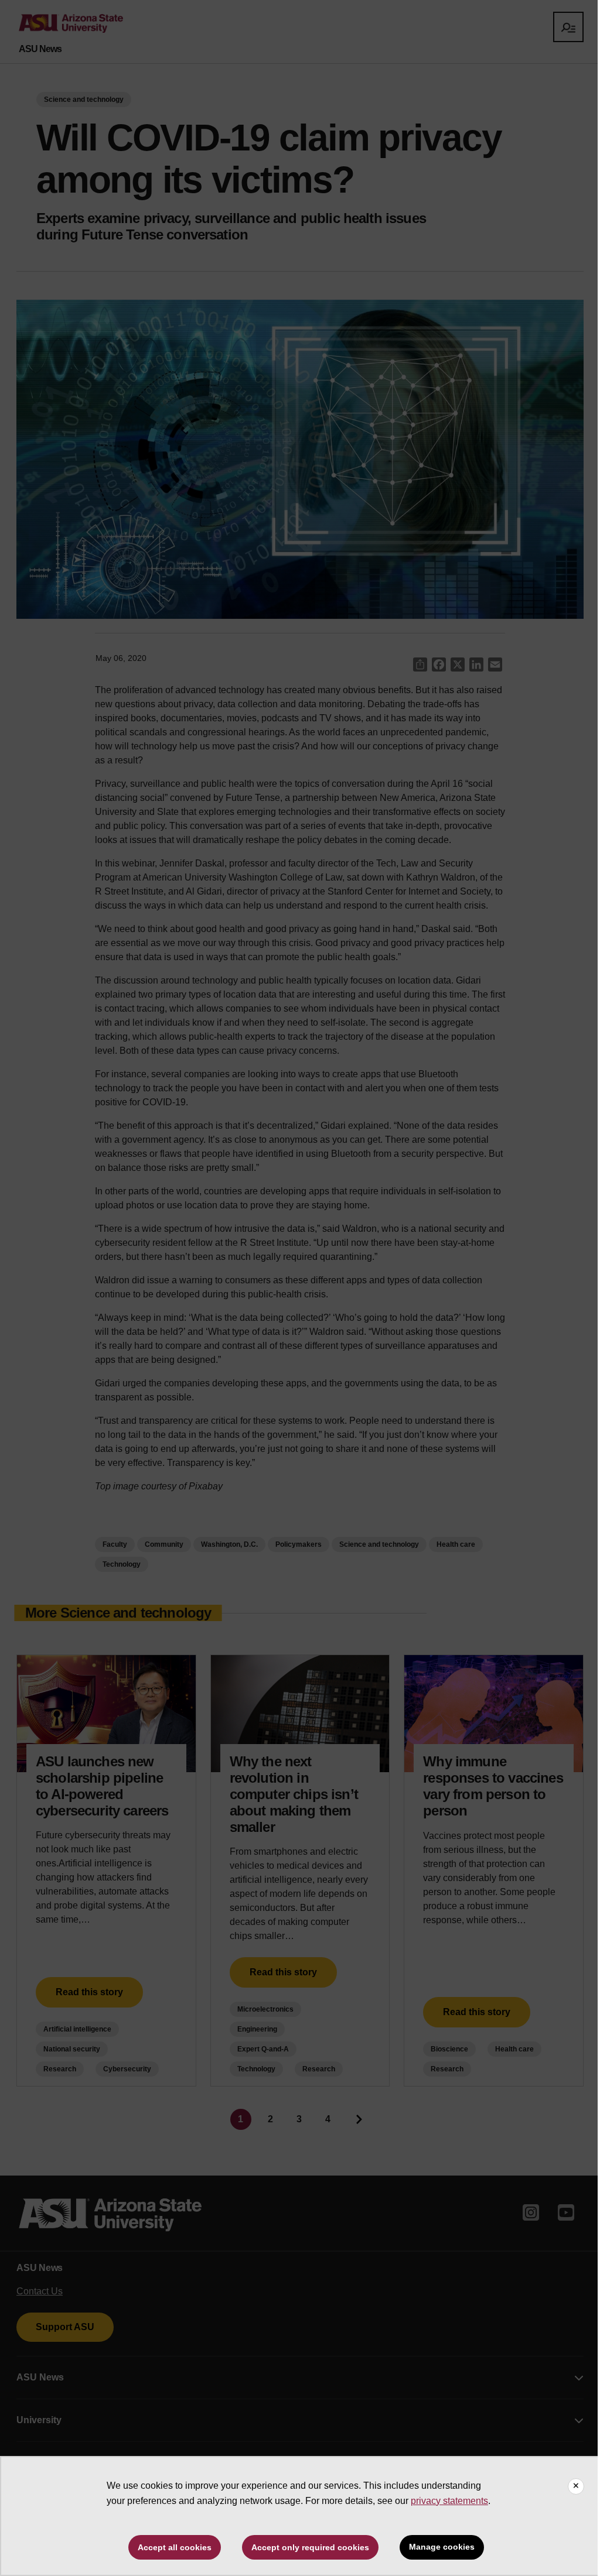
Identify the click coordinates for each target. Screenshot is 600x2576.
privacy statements (449, 2501)
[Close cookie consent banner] (576, 2486)
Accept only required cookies (310, 2547)
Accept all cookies (175, 2547)
